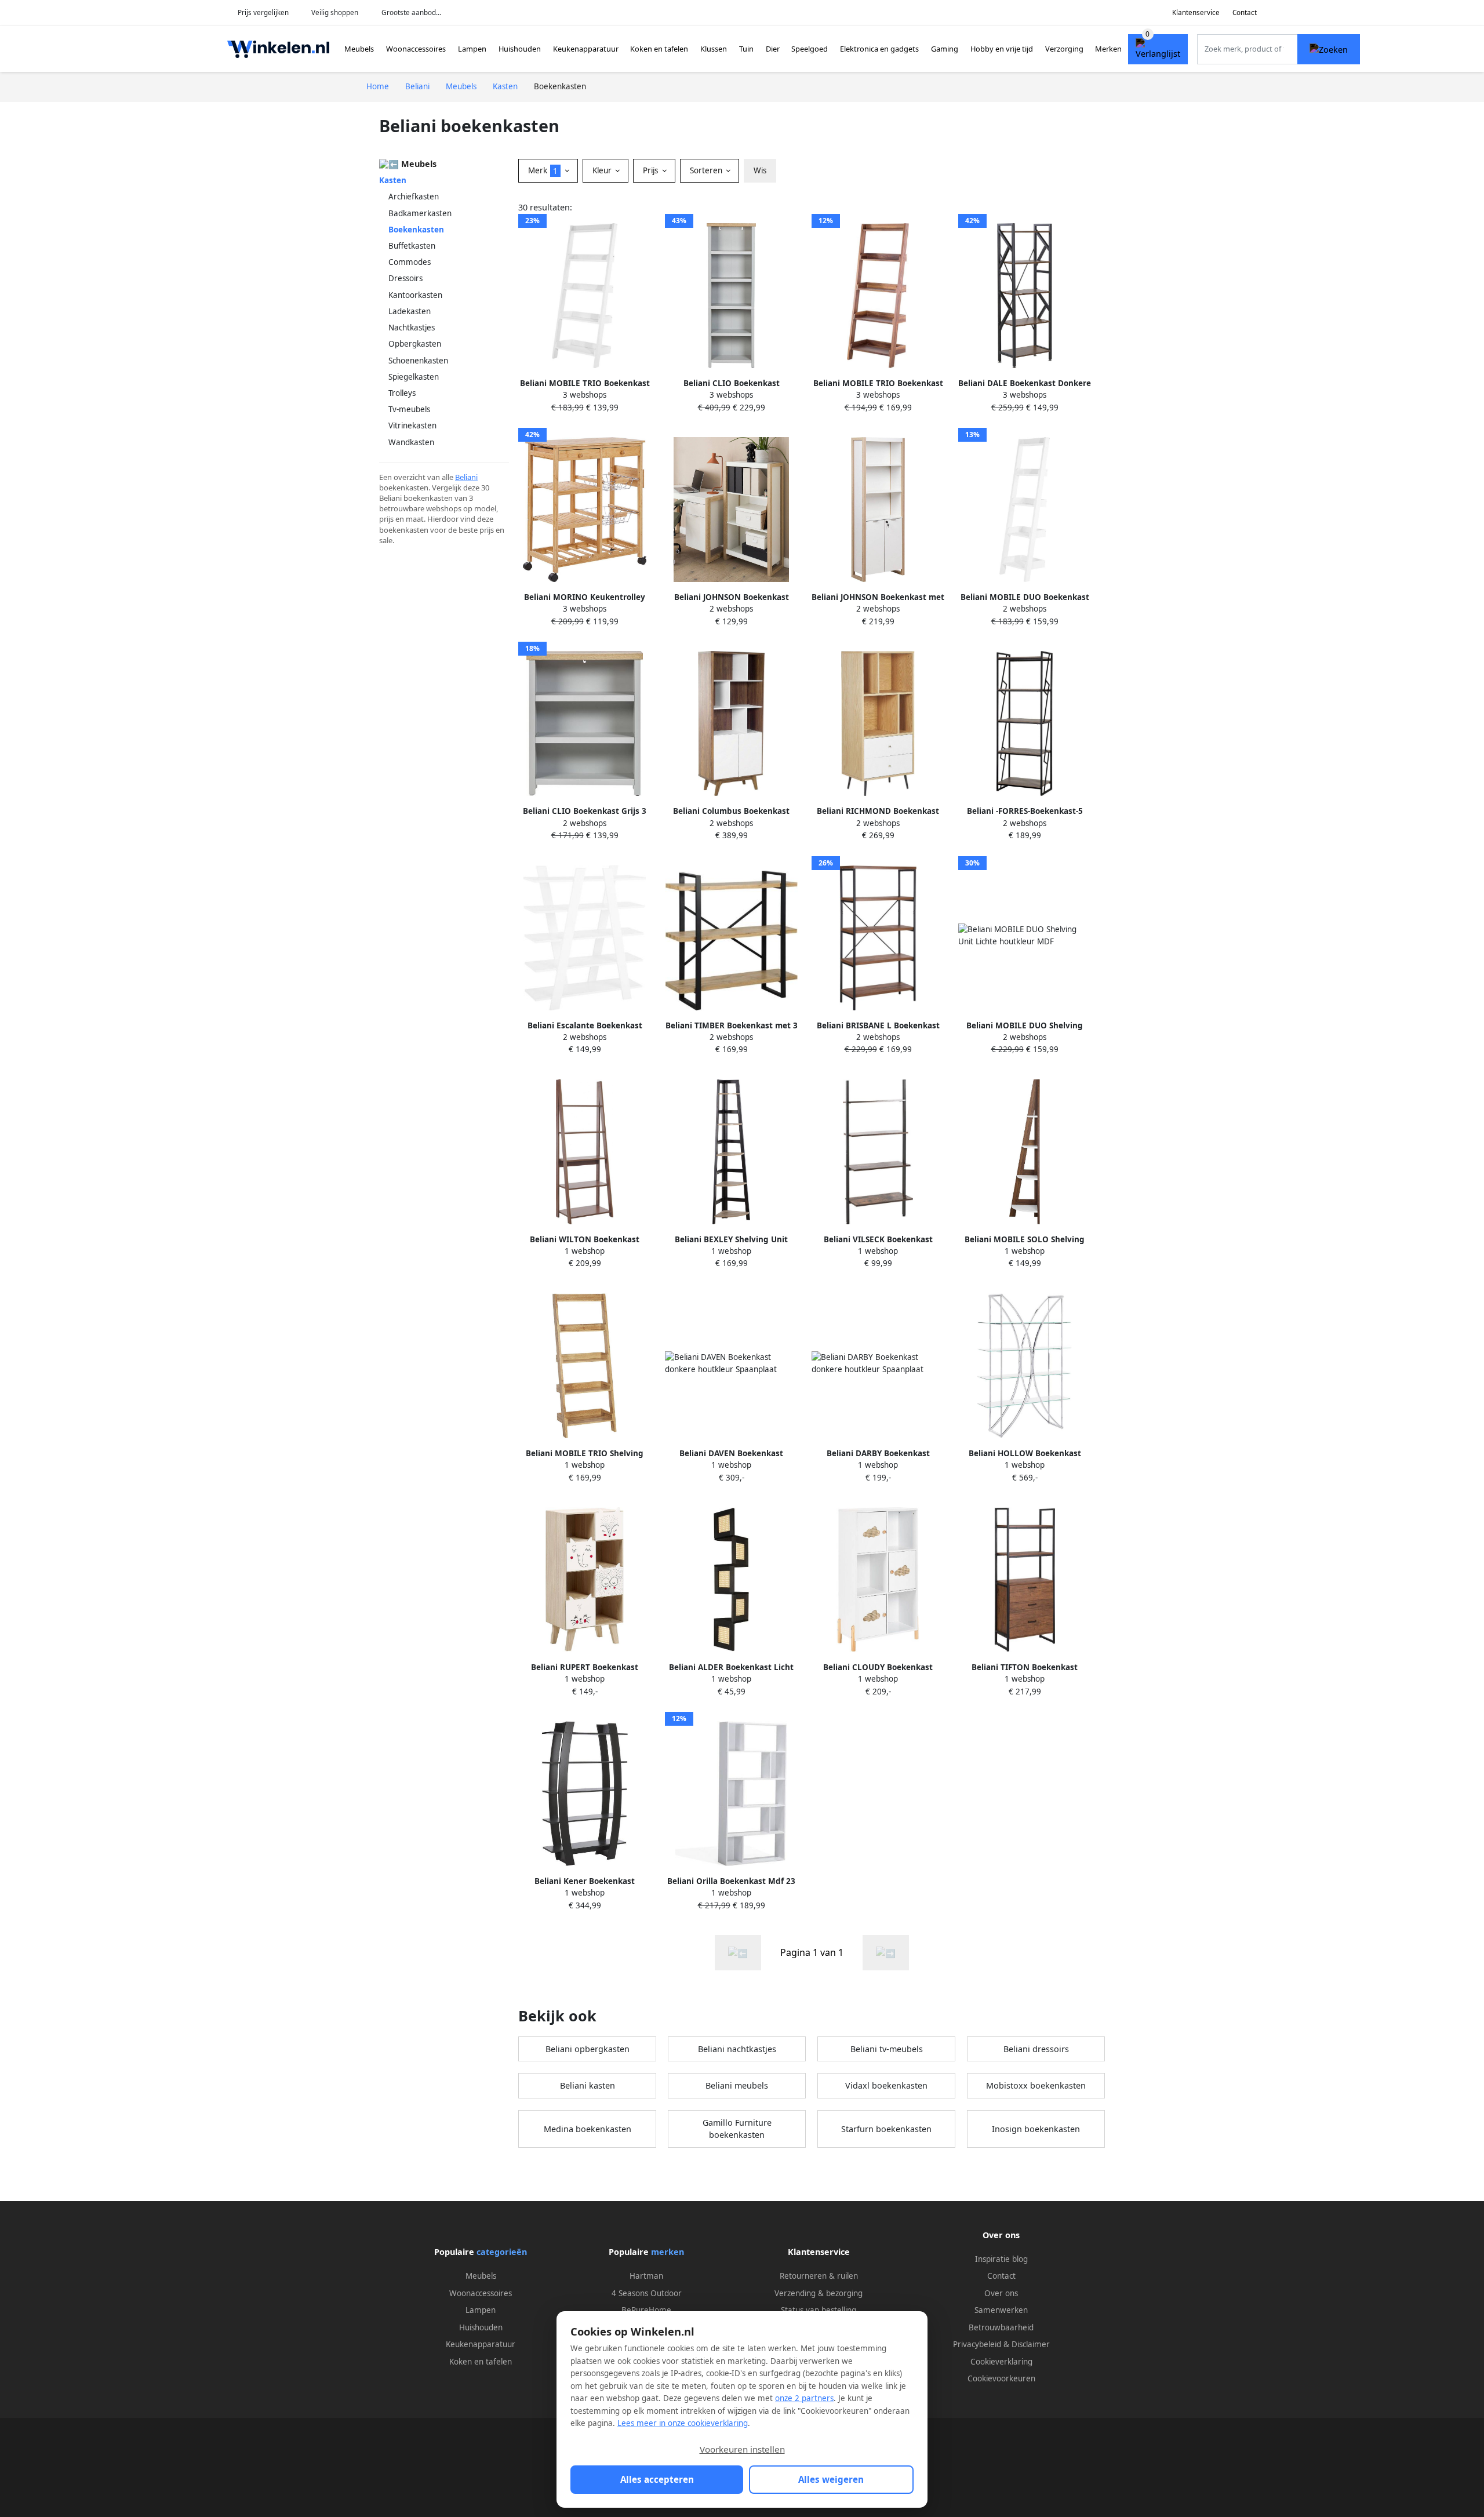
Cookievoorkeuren (1001, 2378)
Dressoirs (405, 278)
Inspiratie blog (1001, 2259)
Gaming (945, 49)
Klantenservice (1196, 12)
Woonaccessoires (416, 49)
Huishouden (520, 49)
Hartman (646, 2276)
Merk (543, 170)
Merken (1108, 49)
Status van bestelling (819, 2310)
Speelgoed (810, 49)
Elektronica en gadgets (879, 49)
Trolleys (402, 393)
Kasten (393, 180)
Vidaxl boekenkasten (886, 2085)
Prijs (652, 170)
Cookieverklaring (1001, 2362)
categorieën (502, 2252)
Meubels (359, 49)
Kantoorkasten (415, 295)
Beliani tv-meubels (887, 2049)
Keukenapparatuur (586, 49)
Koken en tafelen (659, 49)
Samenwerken (1001, 2310)
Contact (1245, 12)
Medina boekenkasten (588, 2129)
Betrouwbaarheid (1001, 2327)
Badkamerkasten (420, 213)
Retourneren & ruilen (819, 2276)
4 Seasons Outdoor (647, 2293)
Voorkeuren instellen (742, 2449)
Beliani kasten (588, 2085)
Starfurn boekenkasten (886, 2129)
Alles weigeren (831, 2479)
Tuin (746, 49)
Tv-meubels (409, 409)
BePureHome (646, 2310)
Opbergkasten (415, 344)
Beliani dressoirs (1036, 2049)
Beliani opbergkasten (588, 2049)
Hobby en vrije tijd (1002, 49)
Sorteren (707, 170)
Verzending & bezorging (819, 2293)
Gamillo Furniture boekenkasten (737, 2129)
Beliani (466, 477)
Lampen (472, 49)
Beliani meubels (737, 2085)
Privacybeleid (977, 2344)
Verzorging (1064, 49)
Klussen (714, 49)
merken (668, 2252)
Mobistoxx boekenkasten (1036, 2085)
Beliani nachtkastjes (737, 2049)
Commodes (410, 262)
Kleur (603, 170)
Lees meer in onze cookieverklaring (683, 2423)
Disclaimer (1031, 2344)
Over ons (1001, 2293)
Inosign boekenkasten (1036, 2129)
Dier (773, 49)
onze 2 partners (804, 2398)
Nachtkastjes (412, 328)
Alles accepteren (657, 2479)
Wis (760, 170)
